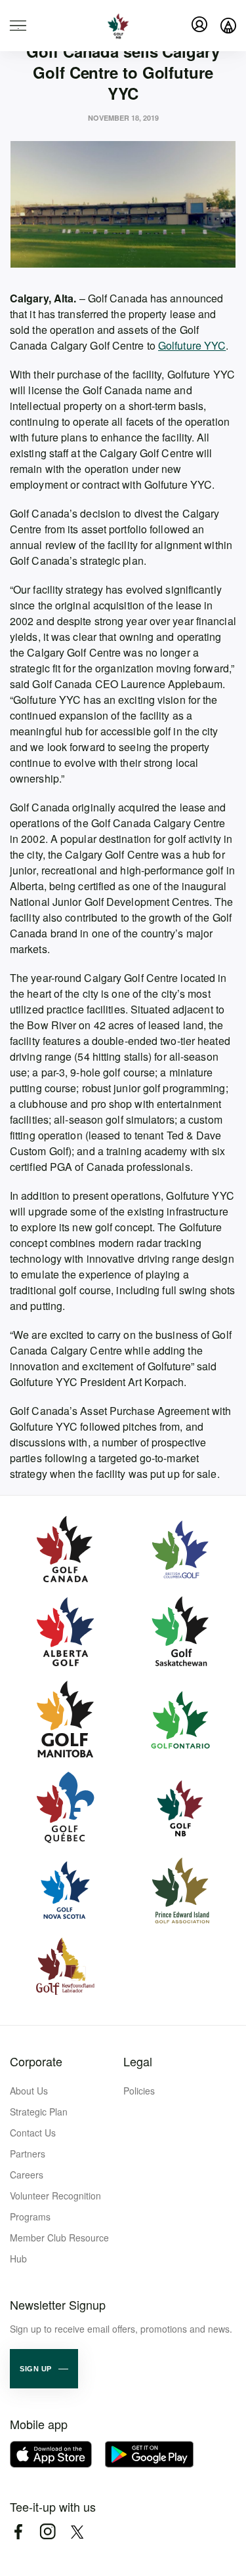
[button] (44, 2369)
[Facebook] (18, 2532)
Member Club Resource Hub (59, 2248)
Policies (139, 2091)
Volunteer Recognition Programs (55, 2206)
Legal (138, 2061)
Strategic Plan (39, 2112)
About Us (29, 2091)
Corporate (36, 2061)
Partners (28, 2154)
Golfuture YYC (192, 345)
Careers (27, 2175)
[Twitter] (77, 2532)
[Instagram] (48, 2532)
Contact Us (33, 2133)
